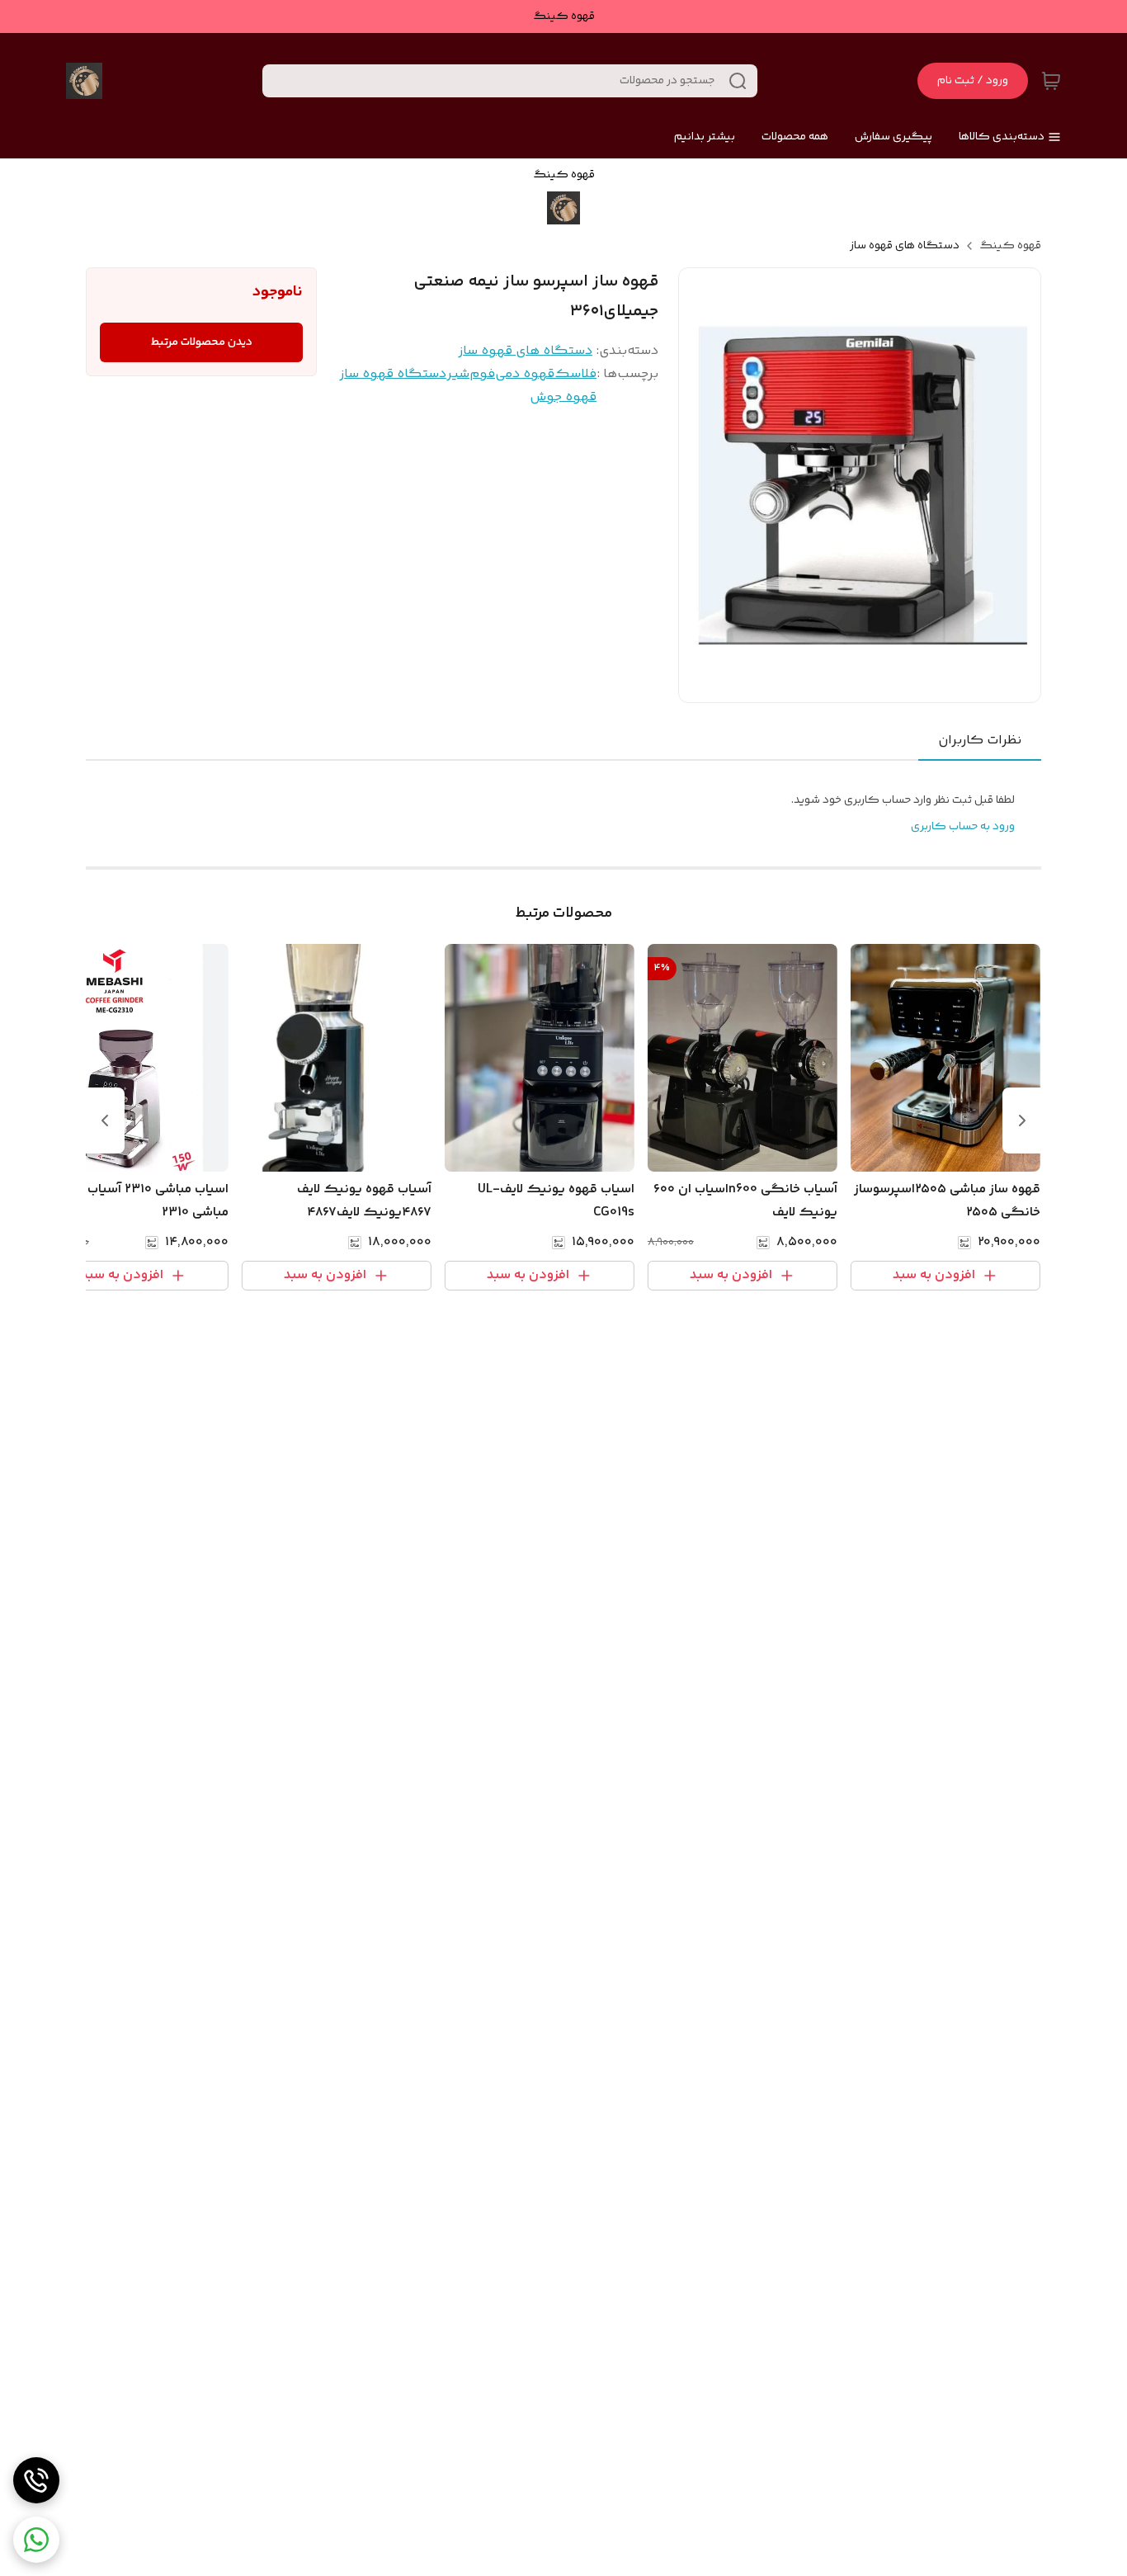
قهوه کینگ (1010, 246)
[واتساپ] (36, 2540)
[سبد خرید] (1051, 81)
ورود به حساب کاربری (963, 827)
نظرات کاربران (980, 741)
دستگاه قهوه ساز (393, 374)
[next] (105, 1121)
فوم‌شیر (471, 374)
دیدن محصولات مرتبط (202, 342)
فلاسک (575, 374)
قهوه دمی (525, 374)
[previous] (1022, 1121)
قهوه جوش (563, 397)
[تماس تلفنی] (36, 2480)
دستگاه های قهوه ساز (905, 246)
